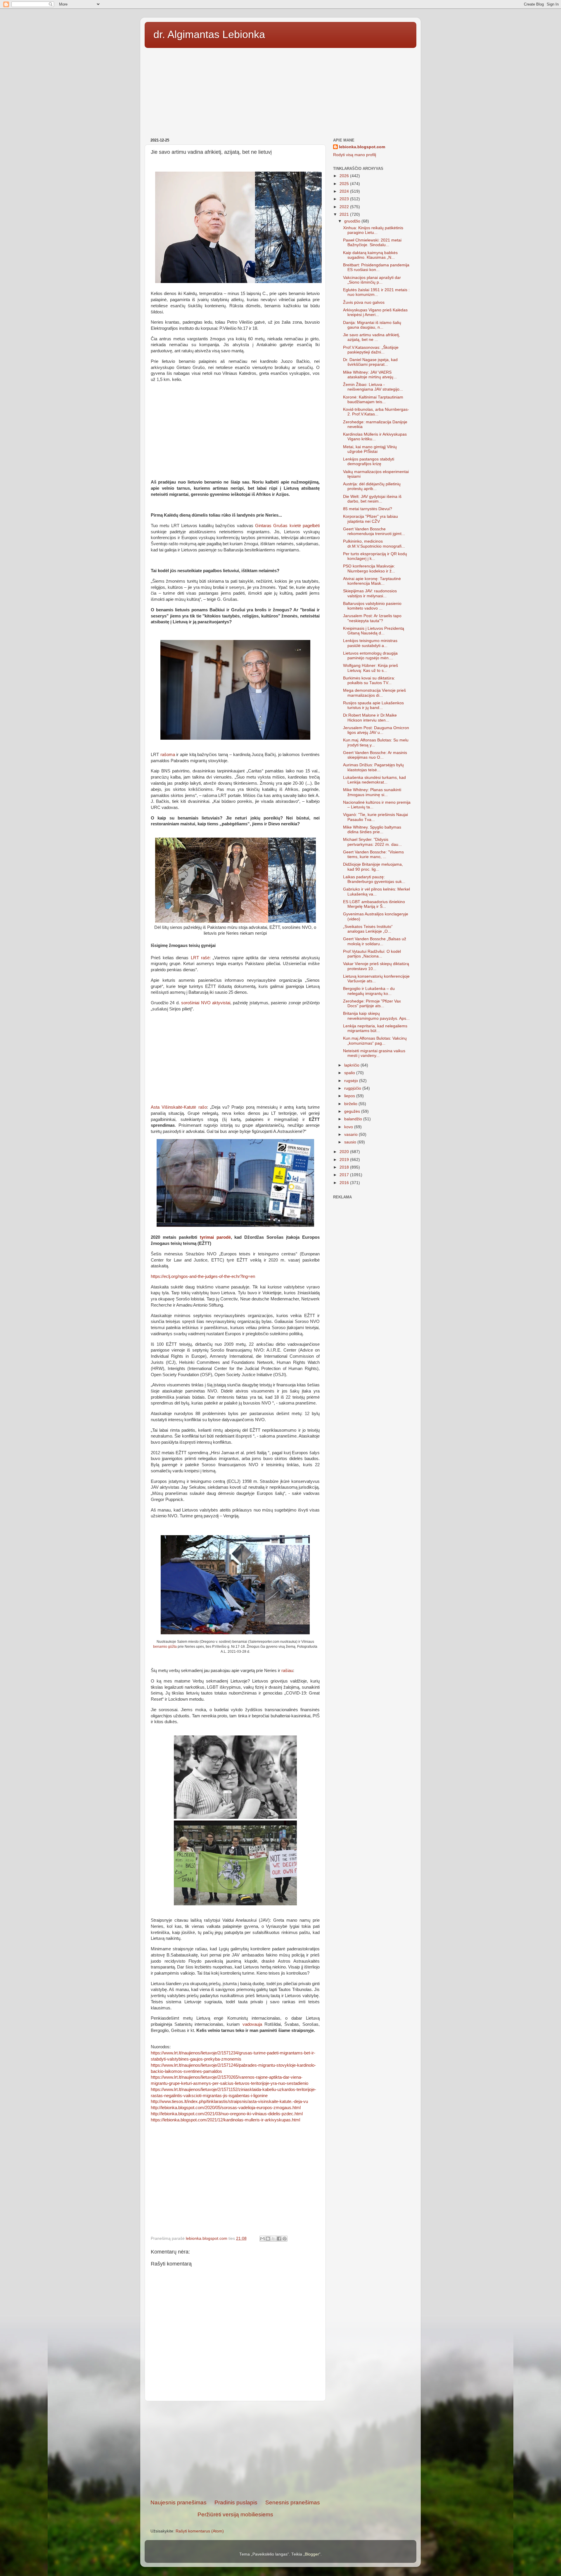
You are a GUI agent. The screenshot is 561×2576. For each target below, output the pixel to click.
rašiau (287, 1671)
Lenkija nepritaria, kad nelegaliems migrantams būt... (375, 1028)
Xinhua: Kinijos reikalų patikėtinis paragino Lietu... (373, 230)
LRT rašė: (201, 958)
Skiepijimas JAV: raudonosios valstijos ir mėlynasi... (370, 593)
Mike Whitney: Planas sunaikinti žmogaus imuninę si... (372, 792)
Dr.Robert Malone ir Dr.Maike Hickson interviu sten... (370, 718)
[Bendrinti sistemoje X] (273, 2239)
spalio (350, 1073)
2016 (345, 1183)
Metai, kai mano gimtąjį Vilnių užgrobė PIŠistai (370, 449)
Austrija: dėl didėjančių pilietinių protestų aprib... (372, 486)
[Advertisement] (280, 91)
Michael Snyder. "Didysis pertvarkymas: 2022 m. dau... (372, 842)
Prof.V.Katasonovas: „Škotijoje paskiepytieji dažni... (371, 350)
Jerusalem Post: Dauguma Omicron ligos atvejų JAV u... (376, 730)
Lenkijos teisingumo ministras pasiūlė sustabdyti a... (370, 643)
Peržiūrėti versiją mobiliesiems (235, 2514)
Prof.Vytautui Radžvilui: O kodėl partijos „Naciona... (372, 954)
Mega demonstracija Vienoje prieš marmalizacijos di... (374, 693)
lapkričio (352, 1065)
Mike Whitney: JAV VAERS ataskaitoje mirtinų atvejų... (370, 375)
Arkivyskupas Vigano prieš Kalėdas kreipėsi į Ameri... (375, 312)
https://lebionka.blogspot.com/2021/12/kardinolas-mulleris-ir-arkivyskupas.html (225, 2120)
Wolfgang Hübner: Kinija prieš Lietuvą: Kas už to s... (370, 668)
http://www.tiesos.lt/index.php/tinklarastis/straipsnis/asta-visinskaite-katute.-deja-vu (229, 2101)
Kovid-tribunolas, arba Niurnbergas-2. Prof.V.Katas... (376, 412)
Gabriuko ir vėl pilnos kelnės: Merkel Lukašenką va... (376, 892)
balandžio (354, 1119)
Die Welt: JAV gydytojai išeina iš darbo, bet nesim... (372, 499)
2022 (345, 207)
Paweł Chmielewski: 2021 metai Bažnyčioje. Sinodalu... (372, 243)
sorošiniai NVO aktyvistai (206, 1003)
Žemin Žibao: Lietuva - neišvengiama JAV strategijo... (373, 387)
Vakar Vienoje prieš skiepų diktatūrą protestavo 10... (376, 966)
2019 (345, 1160)
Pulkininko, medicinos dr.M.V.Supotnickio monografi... (374, 544)
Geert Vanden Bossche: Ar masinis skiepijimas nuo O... (375, 755)
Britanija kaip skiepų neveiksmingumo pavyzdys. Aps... (376, 1016)
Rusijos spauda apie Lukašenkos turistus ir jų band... (373, 705)
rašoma (168, 755)
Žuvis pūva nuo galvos (364, 302)
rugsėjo (352, 1081)
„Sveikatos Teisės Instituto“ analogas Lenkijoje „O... (368, 929)
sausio (351, 1142)
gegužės (353, 1111)
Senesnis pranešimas (293, 2502)
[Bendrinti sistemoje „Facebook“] (279, 2239)
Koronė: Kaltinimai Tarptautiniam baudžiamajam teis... (373, 400)
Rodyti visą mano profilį (355, 155)
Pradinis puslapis (236, 2502)
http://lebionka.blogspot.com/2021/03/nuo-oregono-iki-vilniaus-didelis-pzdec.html (227, 2114)
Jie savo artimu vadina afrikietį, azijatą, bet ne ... (372, 337)
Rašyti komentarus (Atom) (200, 2531)
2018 (345, 1167)
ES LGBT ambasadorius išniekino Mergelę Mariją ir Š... (374, 904)
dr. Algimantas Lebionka (209, 34)
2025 (345, 184)
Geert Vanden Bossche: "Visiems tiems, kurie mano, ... (373, 854)
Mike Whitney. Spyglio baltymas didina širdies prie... (372, 830)
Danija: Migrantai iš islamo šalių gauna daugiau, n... (372, 325)
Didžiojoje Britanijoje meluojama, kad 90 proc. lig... (373, 867)
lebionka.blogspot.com (362, 147)
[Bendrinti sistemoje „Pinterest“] (285, 2239)
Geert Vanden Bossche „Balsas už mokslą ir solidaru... (375, 941)
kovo (349, 1127)
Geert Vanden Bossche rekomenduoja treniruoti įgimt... (374, 531)
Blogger (312, 2554)
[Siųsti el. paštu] (262, 2239)
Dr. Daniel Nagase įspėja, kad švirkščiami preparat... (370, 362)
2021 (345, 214)
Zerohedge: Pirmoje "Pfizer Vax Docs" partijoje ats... (372, 1004)
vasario (352, 1135)
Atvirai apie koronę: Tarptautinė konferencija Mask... (372, 581)
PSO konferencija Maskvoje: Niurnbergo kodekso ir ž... (369, 568)
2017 (345, 1175)
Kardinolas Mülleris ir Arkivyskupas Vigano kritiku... (375, 437)
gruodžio (353, 221)
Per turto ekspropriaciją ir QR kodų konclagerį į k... (375, 556)
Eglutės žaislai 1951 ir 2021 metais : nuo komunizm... (376, 292)
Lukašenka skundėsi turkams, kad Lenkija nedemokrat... (374, 780)
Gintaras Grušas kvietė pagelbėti (287, 526)
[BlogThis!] (268, 2239)
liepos (350, 1096)
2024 (345, 191)
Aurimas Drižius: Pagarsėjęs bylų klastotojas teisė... (373, 767)
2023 (345, 199)
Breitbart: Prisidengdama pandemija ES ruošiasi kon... (376, 267)
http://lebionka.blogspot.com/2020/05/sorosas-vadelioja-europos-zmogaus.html (226, 2108)
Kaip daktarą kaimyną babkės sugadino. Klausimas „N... (370, 255)
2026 (345, 176)
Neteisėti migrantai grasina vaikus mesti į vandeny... (374, 1053)
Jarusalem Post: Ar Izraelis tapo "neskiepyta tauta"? (372, 618)
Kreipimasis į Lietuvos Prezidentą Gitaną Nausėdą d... (374, 631)
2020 (345, 1152)
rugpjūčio (353, 1088)
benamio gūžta (165, 1647)
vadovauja (252, 2024)
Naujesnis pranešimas (179, 2502)
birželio (351, 1104)
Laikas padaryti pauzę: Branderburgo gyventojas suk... (374, 879)
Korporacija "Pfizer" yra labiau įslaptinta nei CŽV (370, 519)
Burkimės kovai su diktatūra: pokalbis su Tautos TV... (369, 680)
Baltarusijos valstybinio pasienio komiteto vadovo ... (372, 606)
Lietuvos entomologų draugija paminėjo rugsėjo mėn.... (370, 656)
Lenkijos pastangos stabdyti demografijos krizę (369, 461)
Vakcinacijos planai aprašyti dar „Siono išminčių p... (372, 280)
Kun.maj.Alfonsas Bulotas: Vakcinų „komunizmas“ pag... (375, 1041)
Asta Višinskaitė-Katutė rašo (179, 1107)
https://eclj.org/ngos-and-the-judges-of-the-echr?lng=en (203, 1276)
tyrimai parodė (215, 1237)
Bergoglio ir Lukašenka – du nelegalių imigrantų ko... (369, 991)
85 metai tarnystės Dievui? (368, 509)
